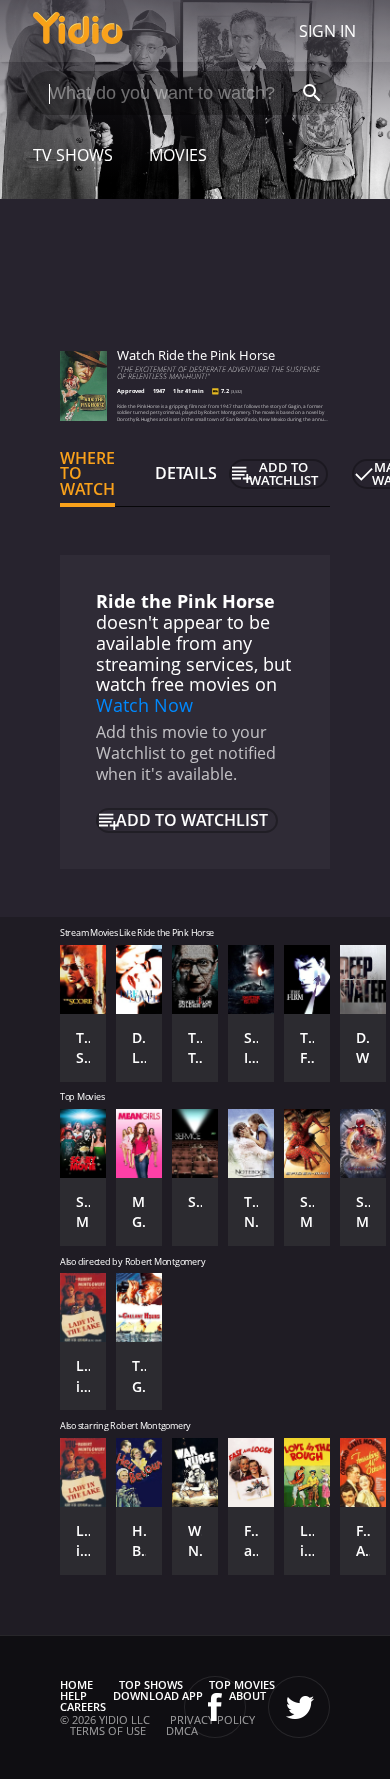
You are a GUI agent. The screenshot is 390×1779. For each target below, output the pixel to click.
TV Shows (73, 155)
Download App (158, 1695)
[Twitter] (299, 1707)
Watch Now (144, 705)
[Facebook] (215, 1707)
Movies (178, 155)
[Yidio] (78, 31)
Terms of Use (108, 1730)
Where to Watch (87, 474)
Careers (83, 1706)
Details (186, 473)
